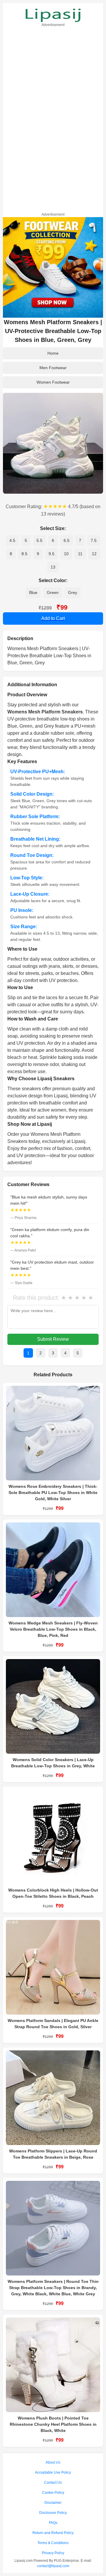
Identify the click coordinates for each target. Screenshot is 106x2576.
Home (53, 353)
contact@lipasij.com (53, 2566)
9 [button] (38, 554)
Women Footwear (53, 382)
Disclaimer (53, 2503)
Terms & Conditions (53, 2543)
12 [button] (94, 554)
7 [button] (80, 540)
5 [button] (26, 540)
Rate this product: (36, 1298)
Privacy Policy (53, 2553)
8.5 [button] (24, 554)
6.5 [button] (67, 540)
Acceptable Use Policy (53, 2472)
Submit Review (53, 1339)
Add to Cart (53, 618)
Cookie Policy (53, 2493)
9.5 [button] (52, 554)
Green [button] (53, 592)
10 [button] (66, 554)
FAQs (53, 2523)
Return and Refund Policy (53, 2533)
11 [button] (80, 554)
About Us (53, 2462)
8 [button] (11, 554)
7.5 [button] (94, 540)
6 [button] (53, 540)
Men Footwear (53, 368)
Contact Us (53, 2483)
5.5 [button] (39, 540)
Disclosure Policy (53, 2513)
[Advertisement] (53, 119)
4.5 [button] (12, 540)
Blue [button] (33, 592)
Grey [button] (73, 592)
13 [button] (53, 567)
